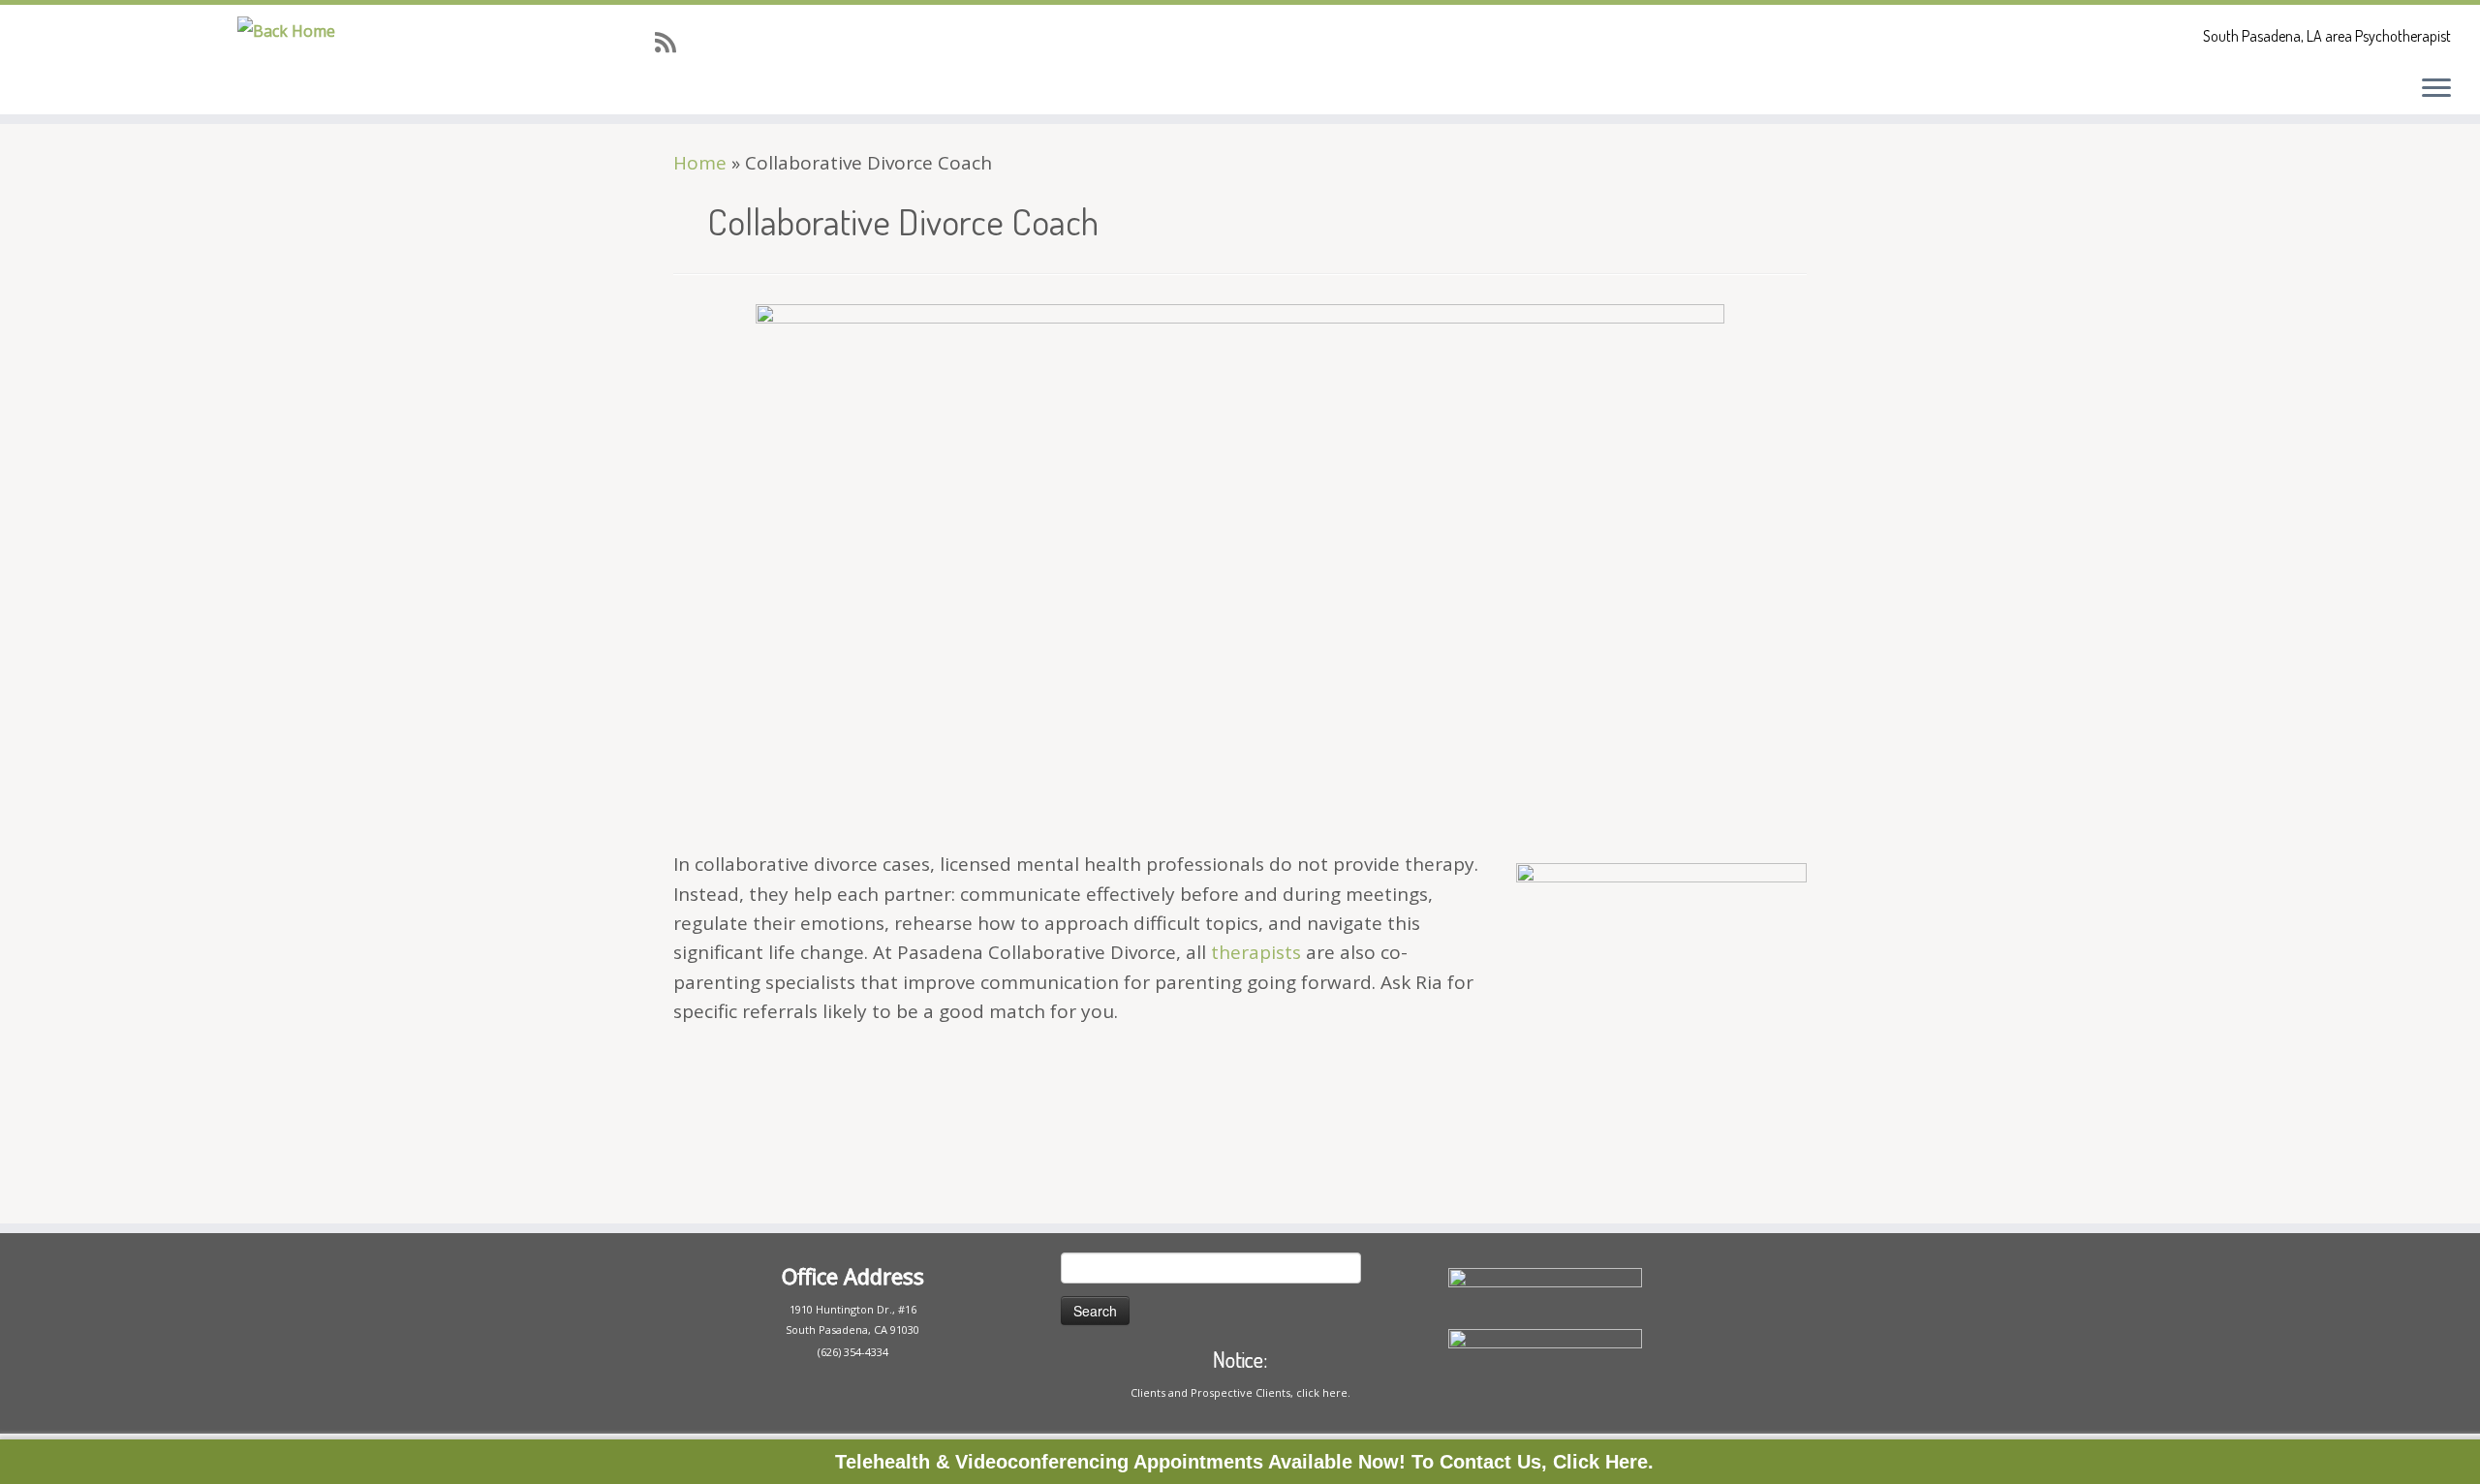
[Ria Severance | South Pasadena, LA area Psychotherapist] (286, 30)
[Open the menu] (2436, 89)
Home (700, 163)
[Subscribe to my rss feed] (672, 42)
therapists (1256, 952)
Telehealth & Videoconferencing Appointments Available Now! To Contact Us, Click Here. (1244, 1462)
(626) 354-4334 (853, 1352)
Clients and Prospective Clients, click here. (1240, 1392)
